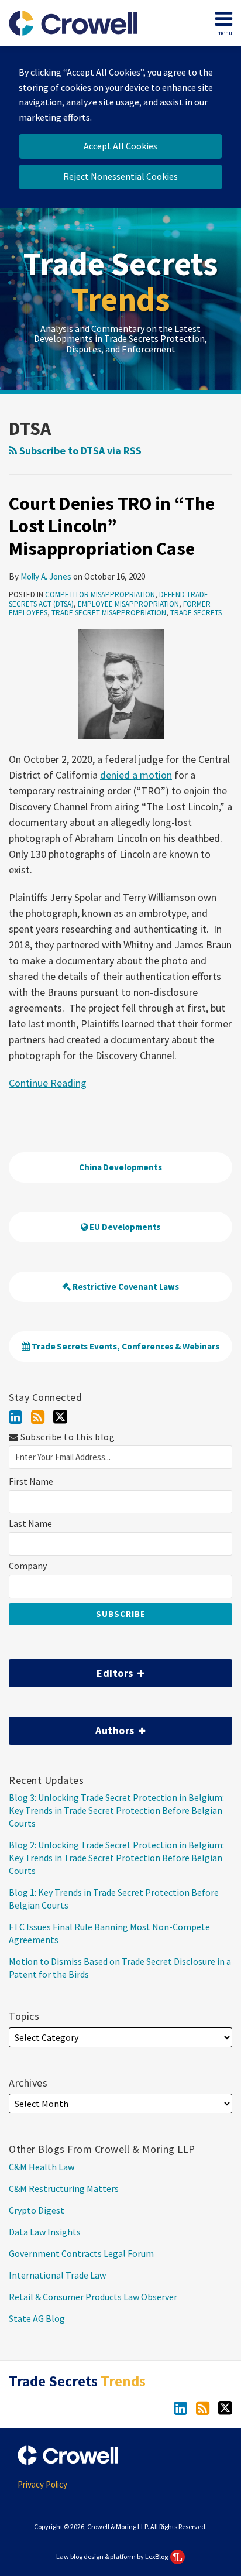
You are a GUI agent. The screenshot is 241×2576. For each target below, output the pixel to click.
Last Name (30, 1524)
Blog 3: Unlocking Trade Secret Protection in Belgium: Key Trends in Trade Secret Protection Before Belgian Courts (116, 1810)
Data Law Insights (45, 2232)
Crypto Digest (37, 2210)
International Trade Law (57, 2275)
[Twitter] (60, 1417)
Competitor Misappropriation (100, 595)
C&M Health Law (42, 2167)
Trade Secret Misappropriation (109, 613)
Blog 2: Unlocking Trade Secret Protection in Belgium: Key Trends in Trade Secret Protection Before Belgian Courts (116, 1858)
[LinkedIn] (16, 1417)
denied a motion (136, 775)
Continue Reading (48, 1082)
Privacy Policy (42, 2484)
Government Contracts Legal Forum (81, 2253)
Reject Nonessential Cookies (120, 176)
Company (28, 1566)
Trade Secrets (121, 282)
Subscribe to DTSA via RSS (79, 451)
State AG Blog (37, 2318)
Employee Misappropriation (128, 604)
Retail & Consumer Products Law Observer (93, 2297)
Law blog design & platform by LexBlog (113, 2556)
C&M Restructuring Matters (64, 2188)
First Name (31, 1481)
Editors (72, 1669)
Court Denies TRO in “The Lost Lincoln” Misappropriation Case (112, 526)
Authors (73, 1727)
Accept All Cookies (120, 146)
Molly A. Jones (46, 576)
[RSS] (38, 1417)
